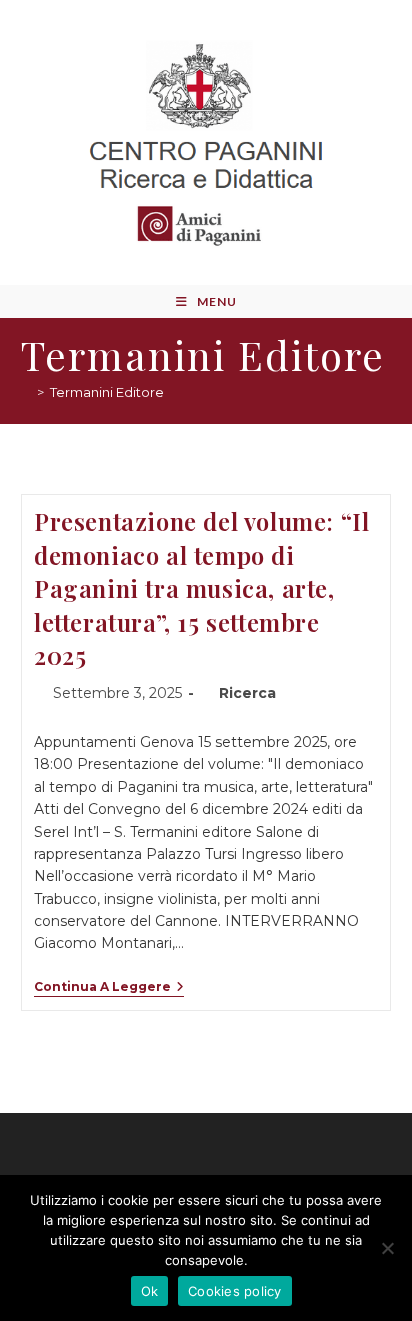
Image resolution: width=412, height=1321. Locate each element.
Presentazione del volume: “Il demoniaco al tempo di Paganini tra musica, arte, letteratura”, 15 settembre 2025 (201, 588)
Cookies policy (235, 1291)
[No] (387, 1248)
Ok (150, 1291)
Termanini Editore (107, 392)
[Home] (26, 392)
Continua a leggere (109, 987)
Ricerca (247, 693)
